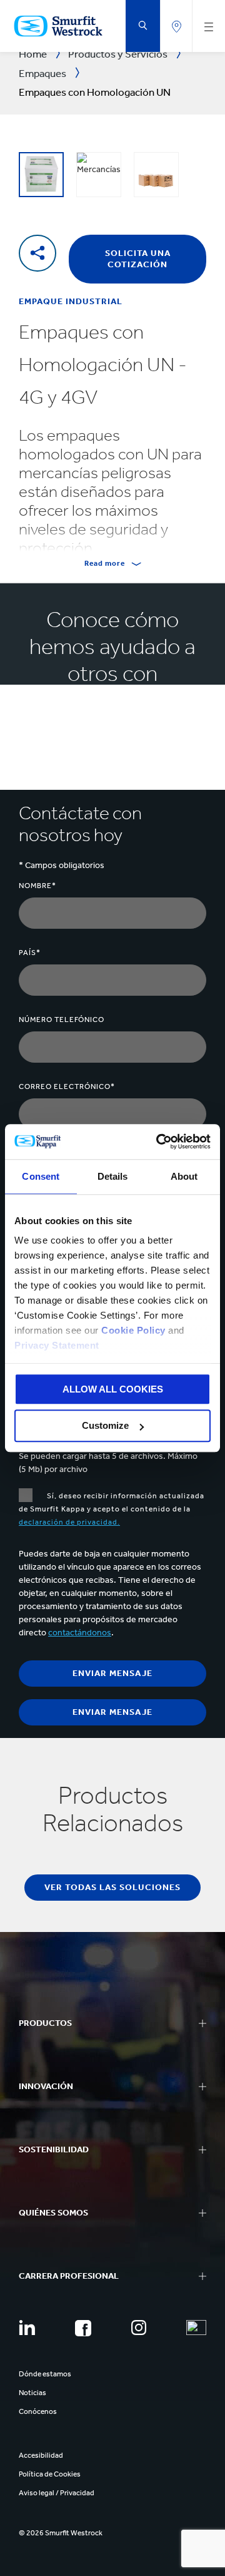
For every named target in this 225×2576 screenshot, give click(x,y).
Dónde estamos (45, 2374)
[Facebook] (83, 2328)
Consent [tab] (41, 1176)
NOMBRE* (37, 886)
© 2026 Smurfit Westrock (61, 2533)
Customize (105, 1426)
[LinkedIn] (27, 2328)
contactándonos (80, 1633)
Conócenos (38, 2411)
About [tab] (184, 1176)
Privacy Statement (57, 1345)
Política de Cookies (50, 2474)
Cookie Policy (133, 1330)
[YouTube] (196, 2328)
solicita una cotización (138, 259)
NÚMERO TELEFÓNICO (62, 1020)
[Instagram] (139, 2328)
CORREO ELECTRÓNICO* (67, 1086)
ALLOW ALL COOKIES (113, 1389)
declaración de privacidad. (69, 1522)
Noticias (32, 2393)
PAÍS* (30, 953)
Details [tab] (113, 1176)
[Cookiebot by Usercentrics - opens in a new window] (159, 1142)
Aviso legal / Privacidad (57, 2493)
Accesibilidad (41, 2455)
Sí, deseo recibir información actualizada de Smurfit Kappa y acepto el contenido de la (112, 1509)
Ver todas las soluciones (112, 1887)
